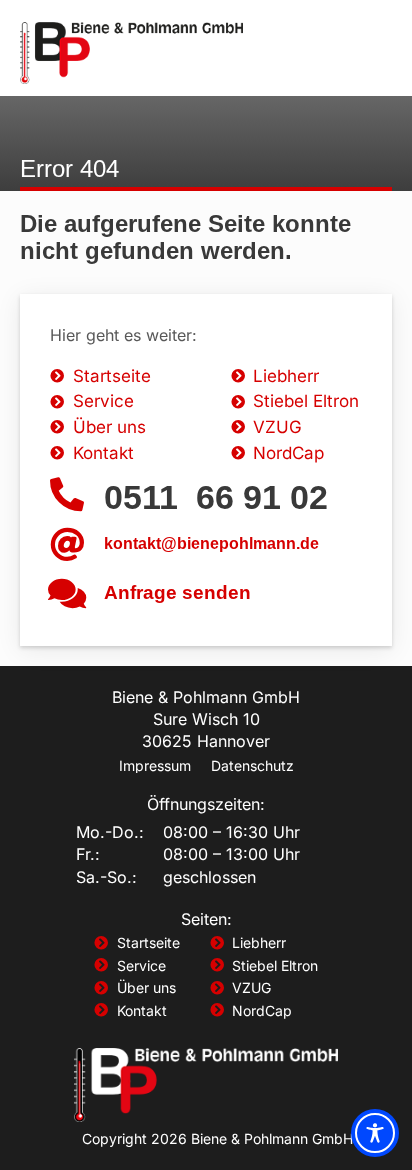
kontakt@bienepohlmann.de (211, 543)
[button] (364, 53)
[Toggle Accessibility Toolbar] (375, 1133)
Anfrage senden (177, 592)
